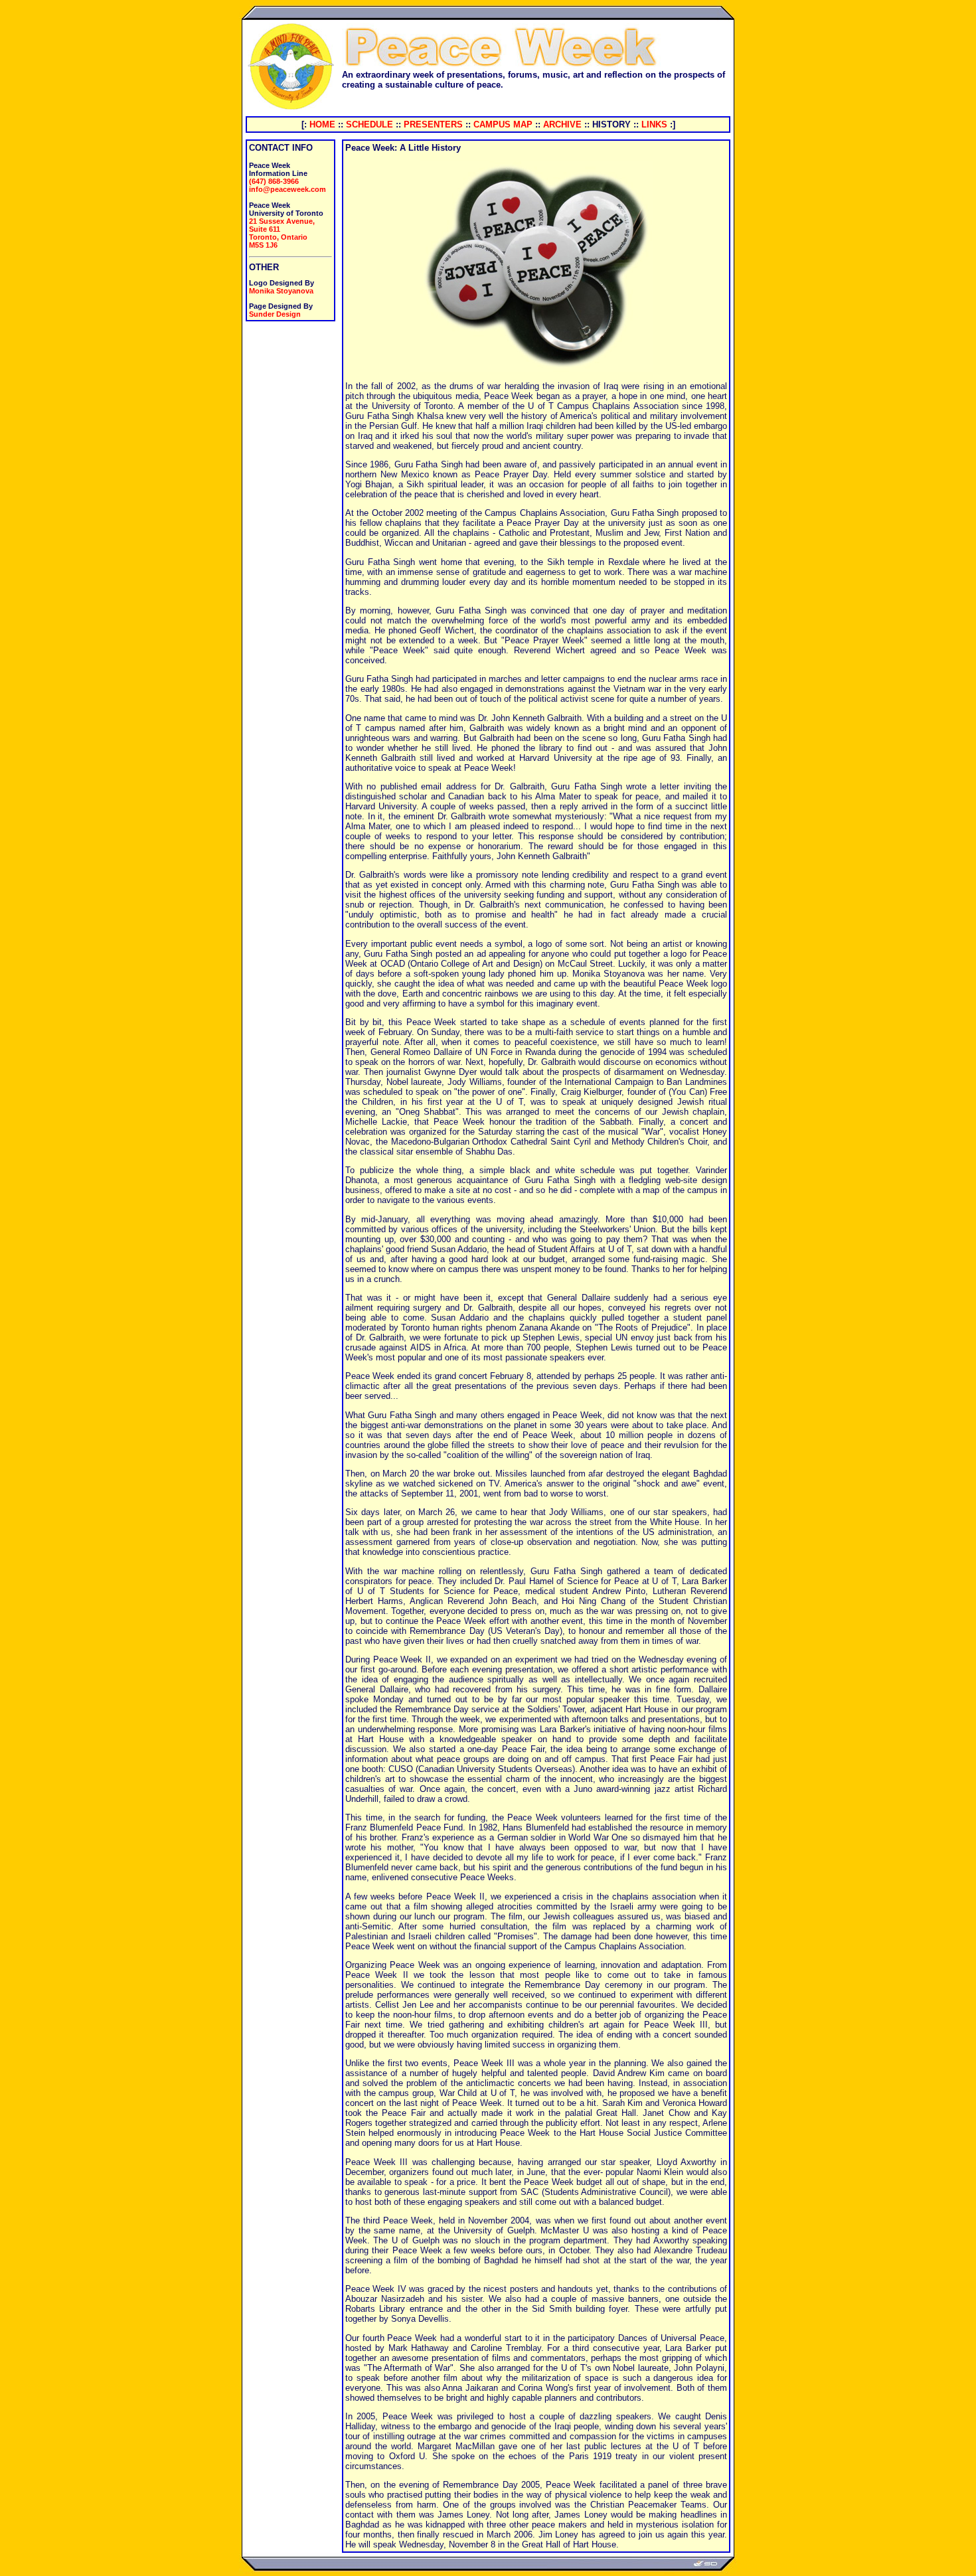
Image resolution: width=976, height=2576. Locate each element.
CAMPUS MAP (503, 124)
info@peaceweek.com (287, 189)
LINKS (654, 124)
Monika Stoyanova (281, 291)
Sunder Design (275, 314)
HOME (322, 124)
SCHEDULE (369, 124)
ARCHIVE (562, 124)
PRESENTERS (433, 124)
